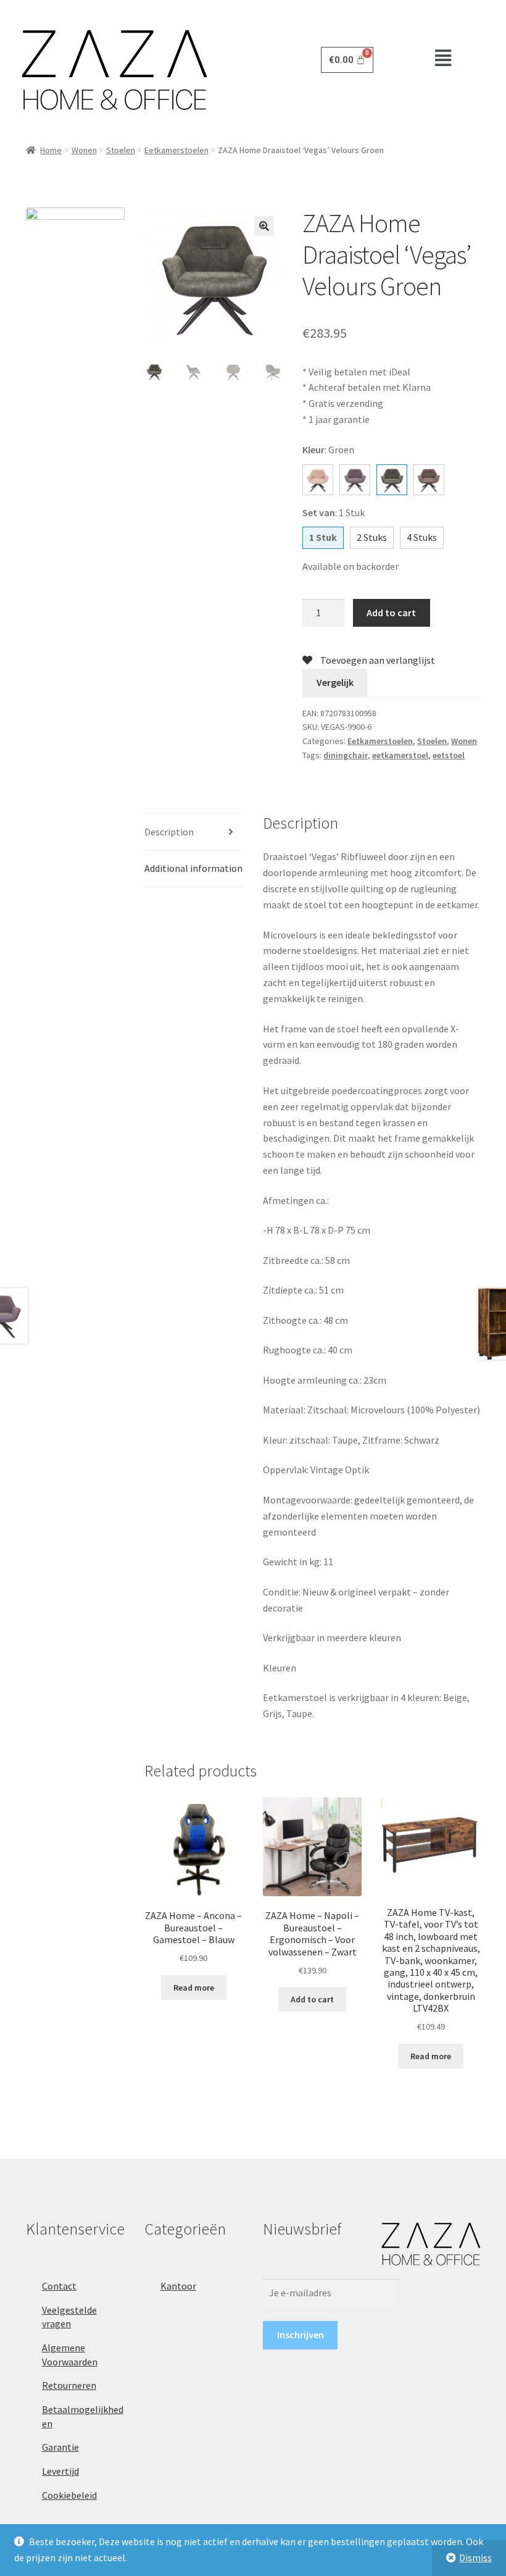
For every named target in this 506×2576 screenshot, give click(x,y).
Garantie (60, 2447)
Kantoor (178, 2286)
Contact (59, 2286)
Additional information (193, 868)
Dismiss (475, 2557)
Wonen (84, 150)
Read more (194, 1988)
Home (51, 150)
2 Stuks (372, 537)
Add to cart (391, 613)
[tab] (194, 833)
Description (169, 832)
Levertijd (60, 2471)
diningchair (346, 755)
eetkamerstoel (400, 755)
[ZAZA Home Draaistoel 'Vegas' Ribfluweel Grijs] (355, 480)
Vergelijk (335, 682)
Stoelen (121, 150)
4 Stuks (422, 537)
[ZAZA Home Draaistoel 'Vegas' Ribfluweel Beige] (318, 480)
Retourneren (69, 2385)
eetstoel (449, 755)
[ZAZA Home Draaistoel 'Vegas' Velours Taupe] (429, 480)
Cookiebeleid (69, 2495)
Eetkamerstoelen (176, 150)
